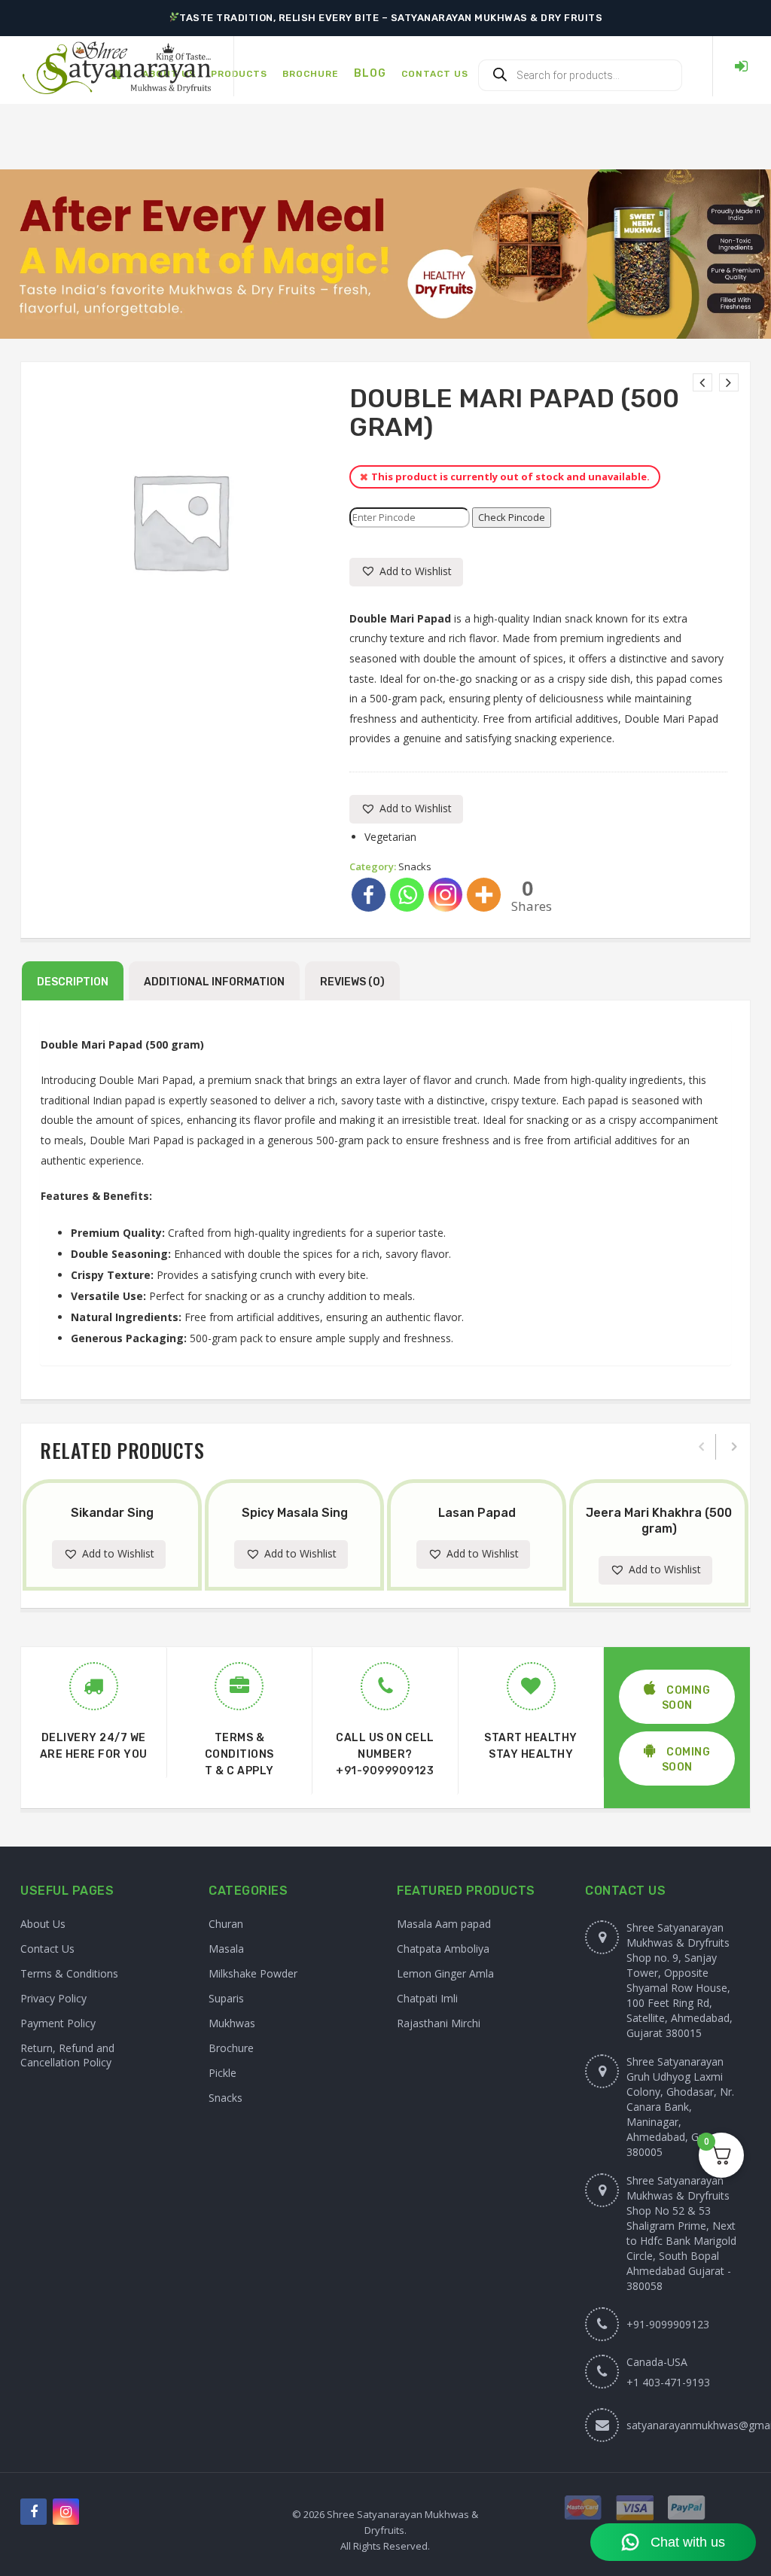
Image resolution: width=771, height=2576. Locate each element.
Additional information (214, 982)
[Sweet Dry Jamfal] (702, 382)
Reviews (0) (352, 982)
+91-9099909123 (385, 1771)
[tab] (73, 981)
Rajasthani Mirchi (439, 2023)
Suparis (226, 1998)
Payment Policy (58, 2023)
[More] (484, 895)
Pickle (222, 2073)
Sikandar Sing (112, 1513)
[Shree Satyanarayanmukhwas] (117, 67)
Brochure (231, 2048)
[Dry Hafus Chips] (729, 382)
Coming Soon (686, 1698)
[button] (406, 572)
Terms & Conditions (69, 1973)
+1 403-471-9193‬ (668, 2382)
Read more (126, 1482)
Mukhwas (232, 2023)
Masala (226, 1949)
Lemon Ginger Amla (445, 1973)
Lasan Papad (477, 1513)
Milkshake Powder (253, 1973)
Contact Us (47, 1949)
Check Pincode (512, 517)
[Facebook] (369, 895)
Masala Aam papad (444, 1924)
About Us (43, 1924)
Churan (226, 1924)
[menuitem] (239, 66)
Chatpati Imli (427, 1998)
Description (73, 982)
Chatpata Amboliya (443, 1949)
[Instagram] (445, 895)
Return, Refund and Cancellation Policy (67, 2055)
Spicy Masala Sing (295, 1513)
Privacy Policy (53, 1998)
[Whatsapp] (407, 895)
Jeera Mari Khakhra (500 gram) (659, 1521)
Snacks (415, 866)
